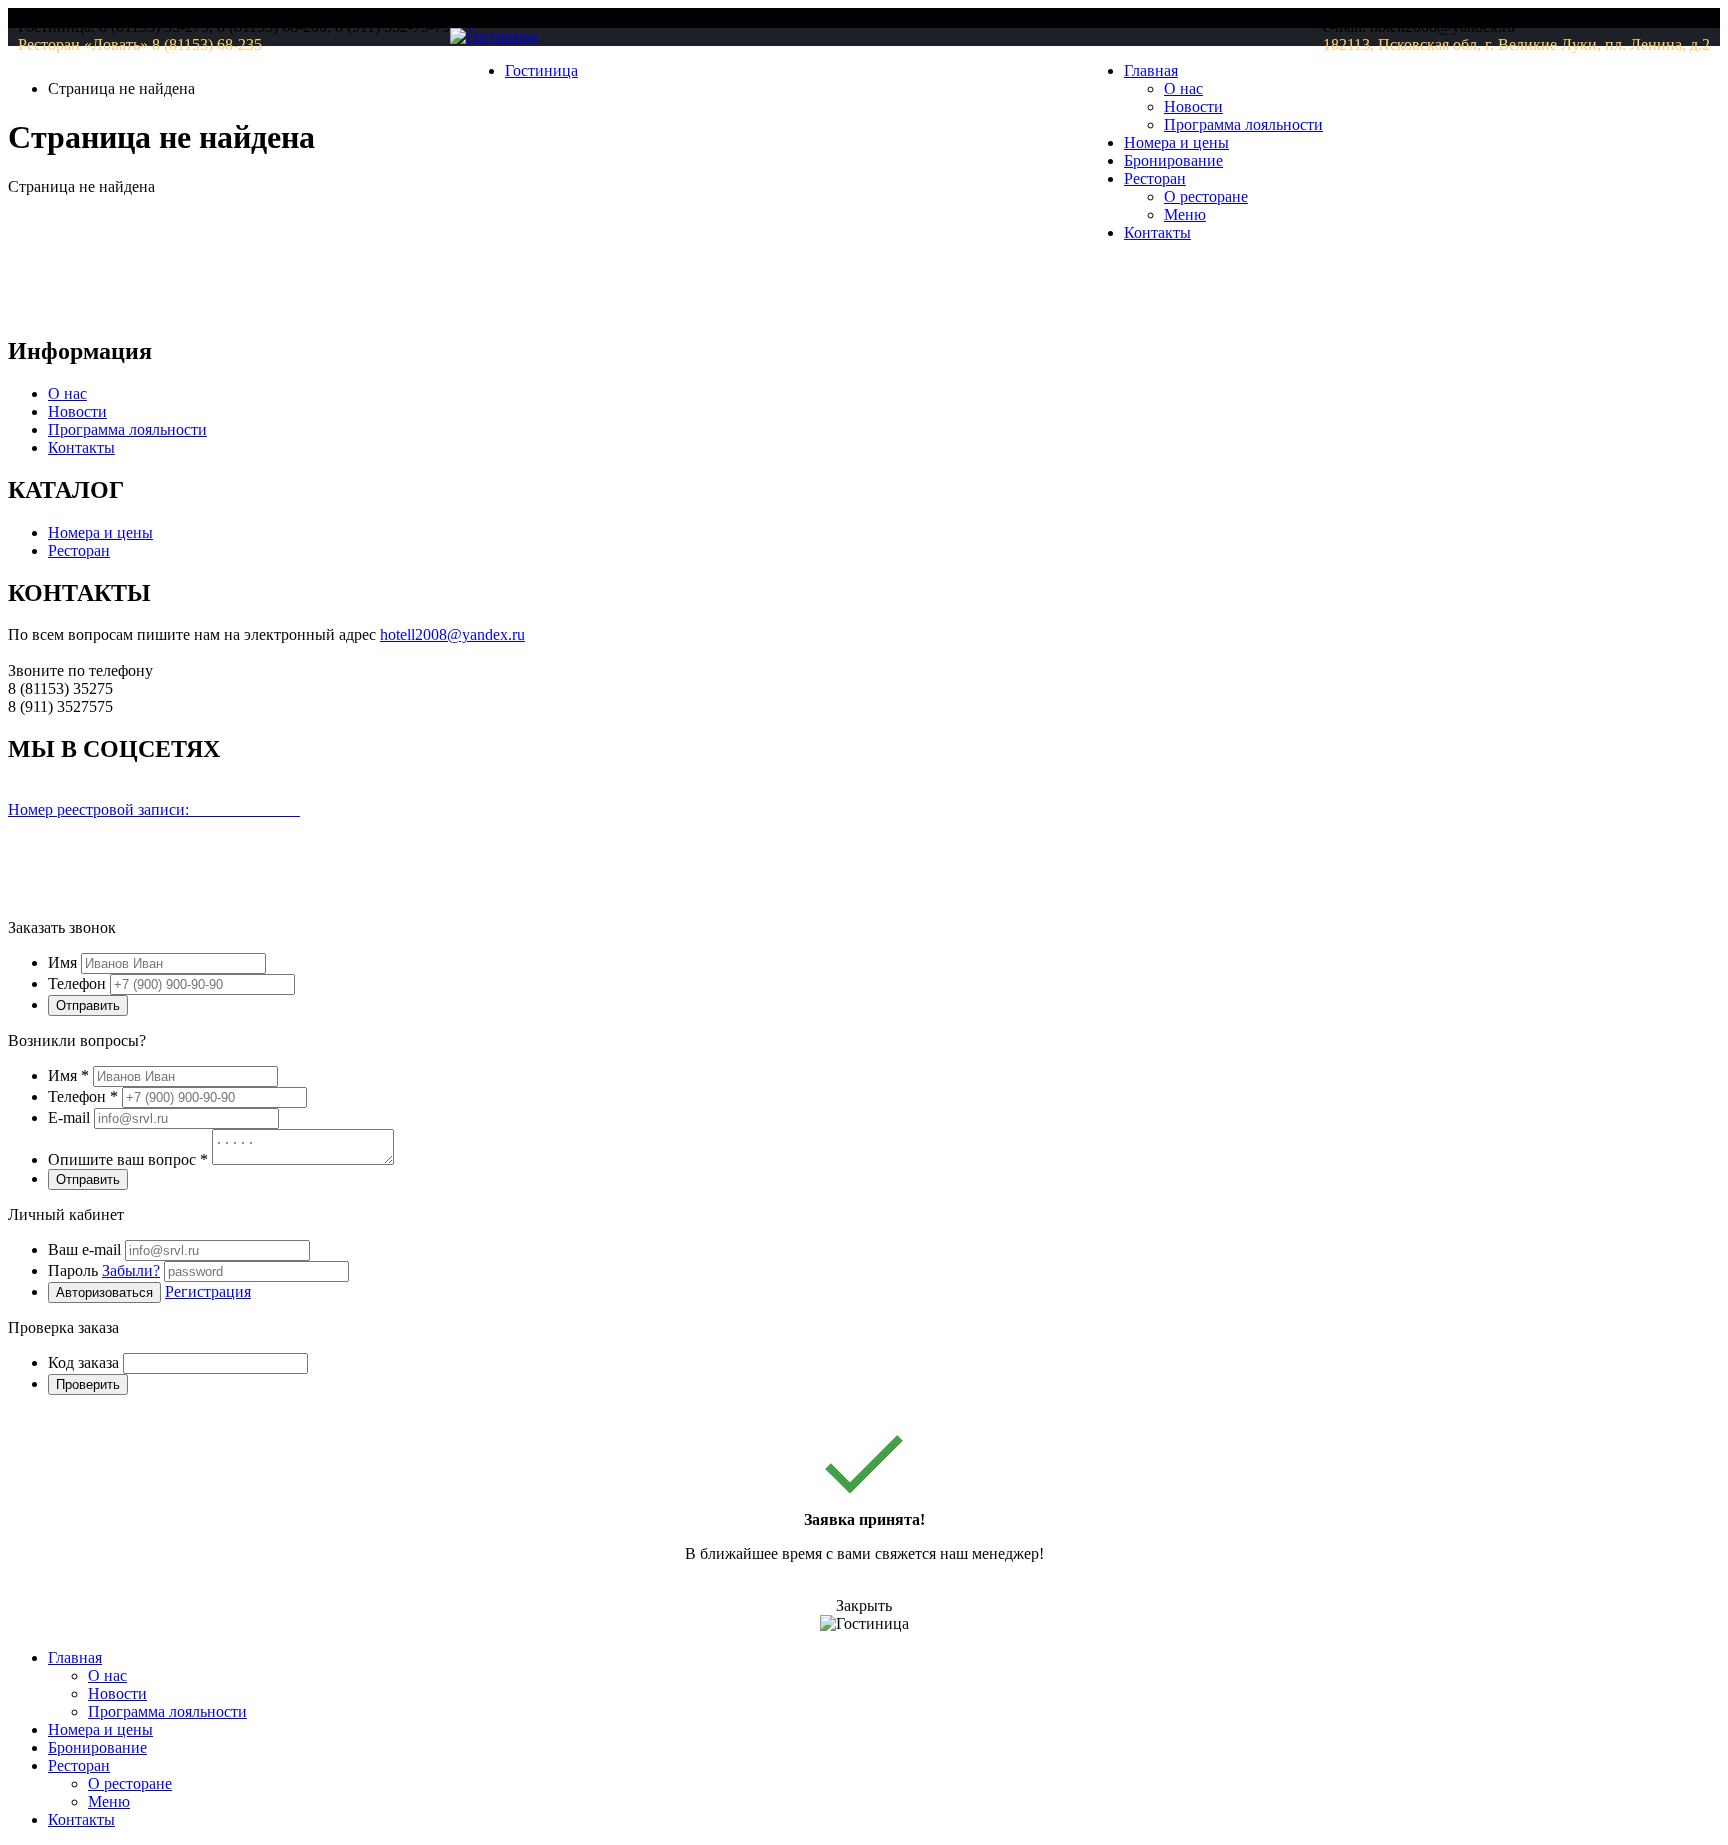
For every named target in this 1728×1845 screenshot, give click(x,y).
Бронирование (1173, 160)
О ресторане (1206, 196)
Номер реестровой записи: (154, 809)
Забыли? (131, 1270)
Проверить (88, 1384)
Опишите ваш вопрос (128, 1159)
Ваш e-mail (84, 1249)
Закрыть (864, 1605)
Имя (62, 962)
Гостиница (541, 70)
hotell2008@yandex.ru (452, 634)
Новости (1193, 106)
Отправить (88, 1005)
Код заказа (83, 1362)
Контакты (1157, 232)
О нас (1183, 88)
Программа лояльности (1243, 124)
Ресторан (79, 550)
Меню (1185, 214)
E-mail (69, 1117)
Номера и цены (1176, 142)
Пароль (104, 1270)
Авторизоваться (104, 1292)
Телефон (77, 983)
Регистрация (208, 1291)
